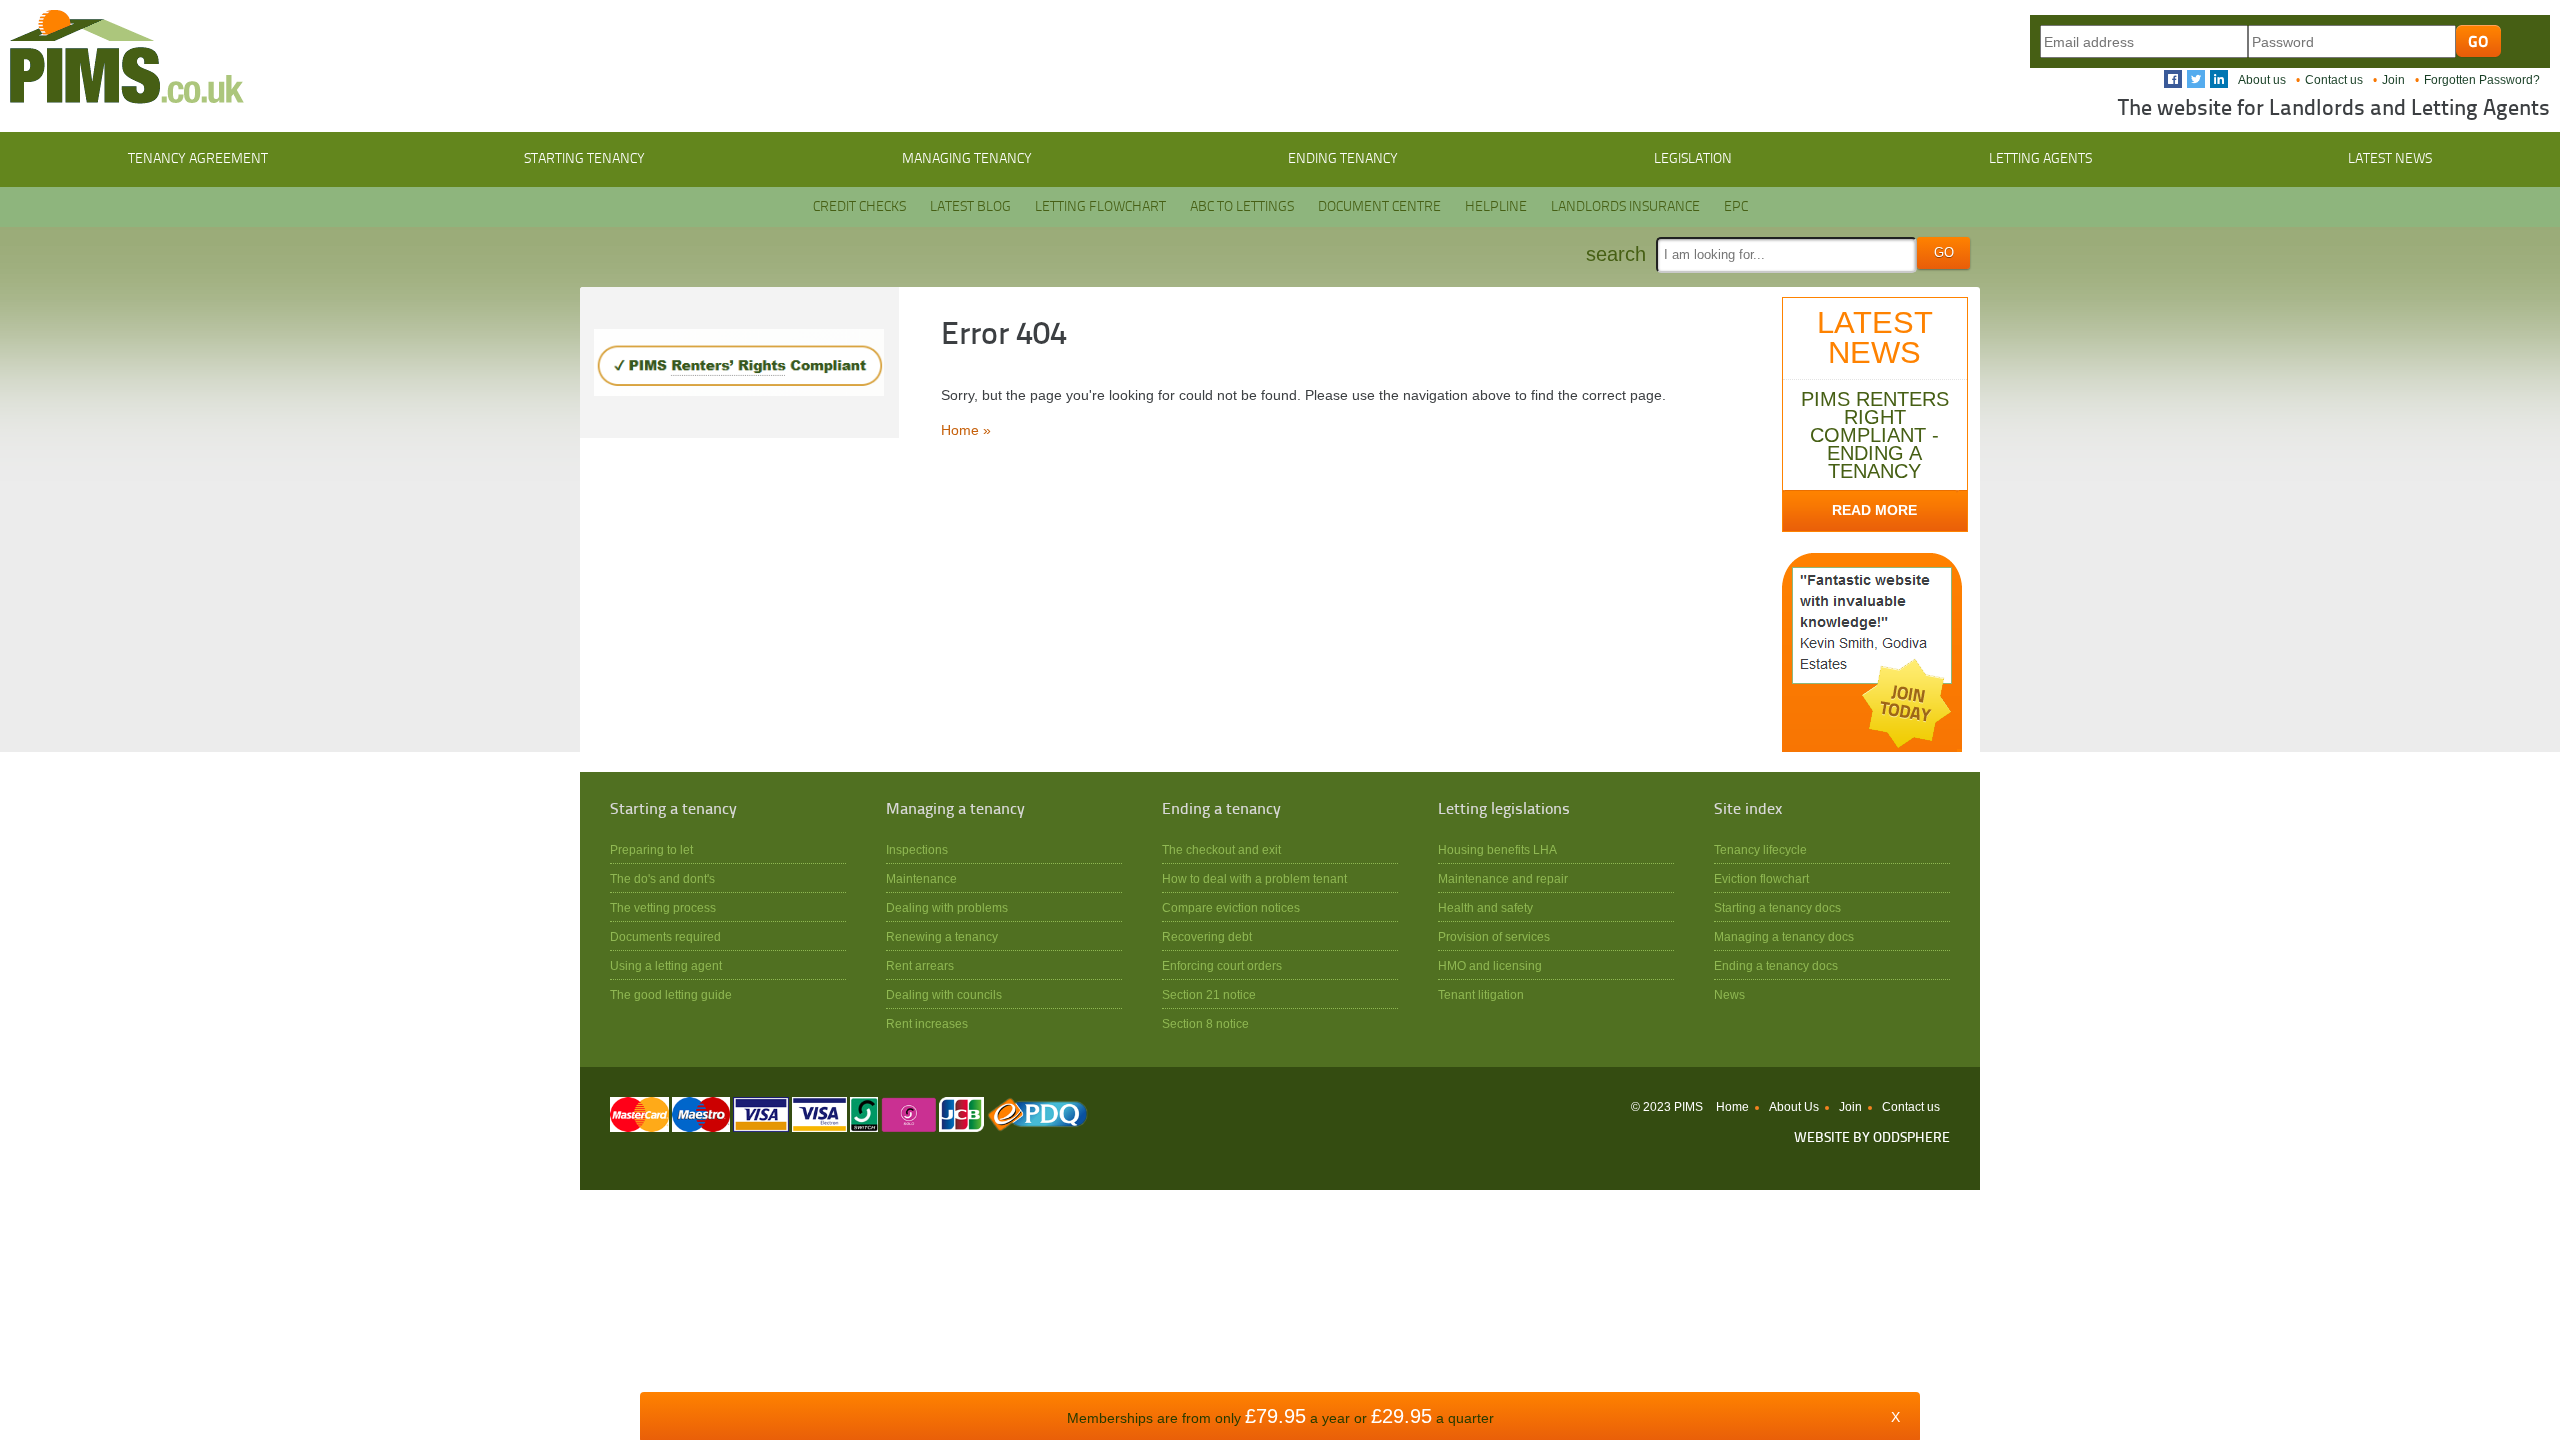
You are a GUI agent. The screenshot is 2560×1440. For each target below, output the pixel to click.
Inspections (917, 849)
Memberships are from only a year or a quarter (1280, 1418)
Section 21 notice (1209, 994)
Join (2393, 80)
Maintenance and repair (1503, 878)
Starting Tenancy (584, 159)
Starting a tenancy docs (1777, 907)
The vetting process (663, 907)
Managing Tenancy (967, 159)
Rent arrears (920, 965)
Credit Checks (859, 207)
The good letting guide (671, 994)
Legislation (1693, 159)
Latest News (2390, 159)
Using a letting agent (666, 965)
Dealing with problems (947, 907)
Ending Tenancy (1343, 159)
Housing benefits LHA (1497, 849)
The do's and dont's (662, 878)
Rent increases (927, 1023)
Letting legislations (1504, 810)
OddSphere (1911, 1138)
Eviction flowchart (1761, 878)
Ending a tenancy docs (1776, 965)
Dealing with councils (944, 994)
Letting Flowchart (1100, 207)
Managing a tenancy (955, 810)
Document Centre (1379, 207)
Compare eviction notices (1231, 907)
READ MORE (1874, 510)
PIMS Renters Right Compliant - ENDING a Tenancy (1875, 435)
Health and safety (1485, 907)
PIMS (127, 57)
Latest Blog (970, 207)
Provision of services (1494, 936)
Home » (966, 430)
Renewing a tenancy (942, 936)
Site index (1748, 810)
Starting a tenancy (673, 810)
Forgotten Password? (2482, 80)
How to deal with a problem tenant (1254, 878)
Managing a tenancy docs (1784, 936)
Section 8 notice (1205, 1023)
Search (1616, 254)
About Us (1794, 1107)
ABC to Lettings (1242, 207)
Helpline (1496, 207)
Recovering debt (1207, 936)
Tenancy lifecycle (1760, 849)
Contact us (2334, 80)
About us (2262, 80)
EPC (1736, 207)
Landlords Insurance (1625, 207)
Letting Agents (2040, 159)
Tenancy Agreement (198, 159)
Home (1732, 1107)
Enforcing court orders (1222, 965)
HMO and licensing (1490, 965)
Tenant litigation (1481, 994)
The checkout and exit (1221, 849)
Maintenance (921, 878)
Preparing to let (651, 849)
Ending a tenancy (1221, 810)
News (1729, 994)
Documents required (665, 936)
